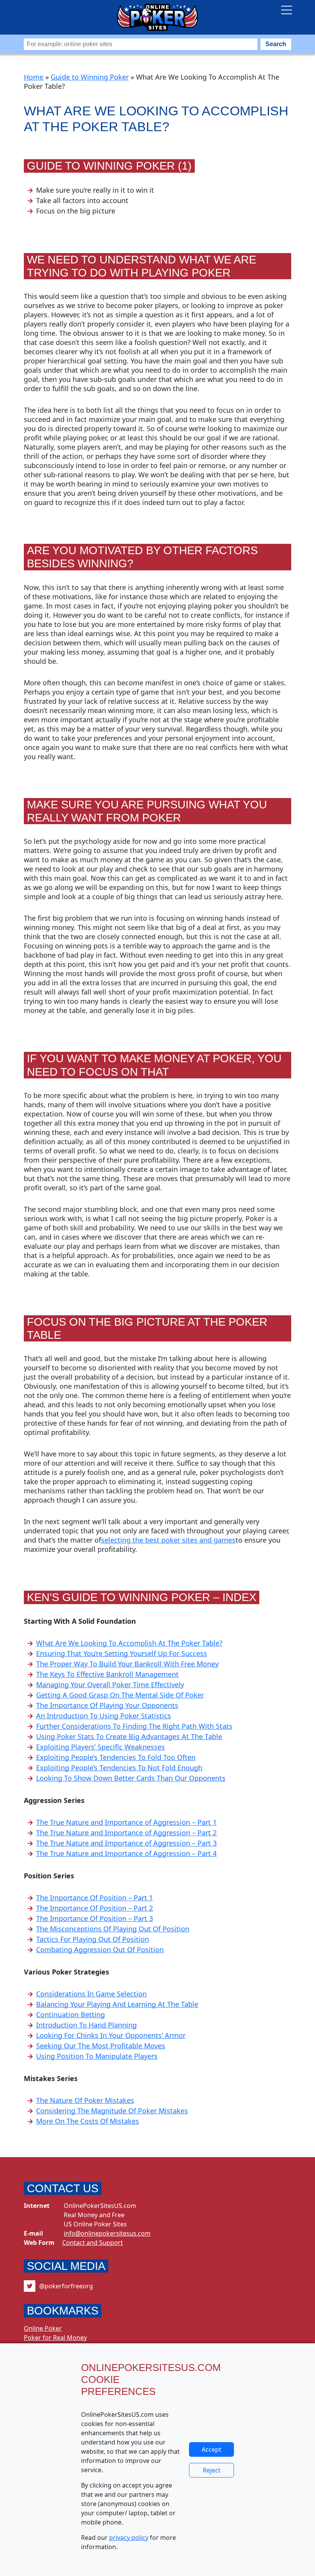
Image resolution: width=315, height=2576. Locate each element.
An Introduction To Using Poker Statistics (104, 1716)
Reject (212, 2470)
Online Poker (43, 2328)
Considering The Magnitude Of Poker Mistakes (112, 2111)
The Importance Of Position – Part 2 (94, 1908)
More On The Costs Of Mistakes (88, 2121)
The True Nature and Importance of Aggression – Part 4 (126, 1853)
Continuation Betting (70, 2014)
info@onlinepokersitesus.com (107, 2233)
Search (276, 44)
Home (34, 77)
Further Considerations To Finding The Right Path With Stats (134, 1726)
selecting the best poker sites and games (168, 1540)
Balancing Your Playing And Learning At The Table (117, 2004)
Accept (211, 2449)
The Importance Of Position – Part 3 (94, 1918)
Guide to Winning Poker (90, 77)
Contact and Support (93, 2243)
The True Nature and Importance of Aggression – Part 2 (126, 1833)
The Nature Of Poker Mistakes (85, 2100)
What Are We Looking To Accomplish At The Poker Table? (129, 1643)
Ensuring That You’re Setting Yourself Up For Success (122, 1653)
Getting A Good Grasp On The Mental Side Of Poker (120, 1695)
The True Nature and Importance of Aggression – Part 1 (126, 1822)
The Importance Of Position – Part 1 (94, 1898)
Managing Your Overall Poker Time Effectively (110, 1685)
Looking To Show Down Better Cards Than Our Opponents (131, 1778)
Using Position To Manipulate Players (97, 2056)
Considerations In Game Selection (91, 1994)
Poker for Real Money (55, 2338)
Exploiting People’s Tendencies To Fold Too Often (116, 1757)
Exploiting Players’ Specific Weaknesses (100, 1747)
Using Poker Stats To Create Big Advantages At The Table (129, 1736)
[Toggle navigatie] (287, 10)
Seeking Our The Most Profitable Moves (101, 2046)
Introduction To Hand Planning (86, 2025)
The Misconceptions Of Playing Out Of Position (113, 1929)
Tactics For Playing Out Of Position (93, 1939)
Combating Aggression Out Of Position (100, 1949)
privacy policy (129, 2538)
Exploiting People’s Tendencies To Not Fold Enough (119, 1768)
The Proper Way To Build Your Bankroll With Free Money (127, 1664)
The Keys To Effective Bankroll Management (107, 1674)
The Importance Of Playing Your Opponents (107, 1705)
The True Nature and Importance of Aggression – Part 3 (126, 1843)
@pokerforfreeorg (66, 2286)
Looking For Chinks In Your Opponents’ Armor (111, 2035)
